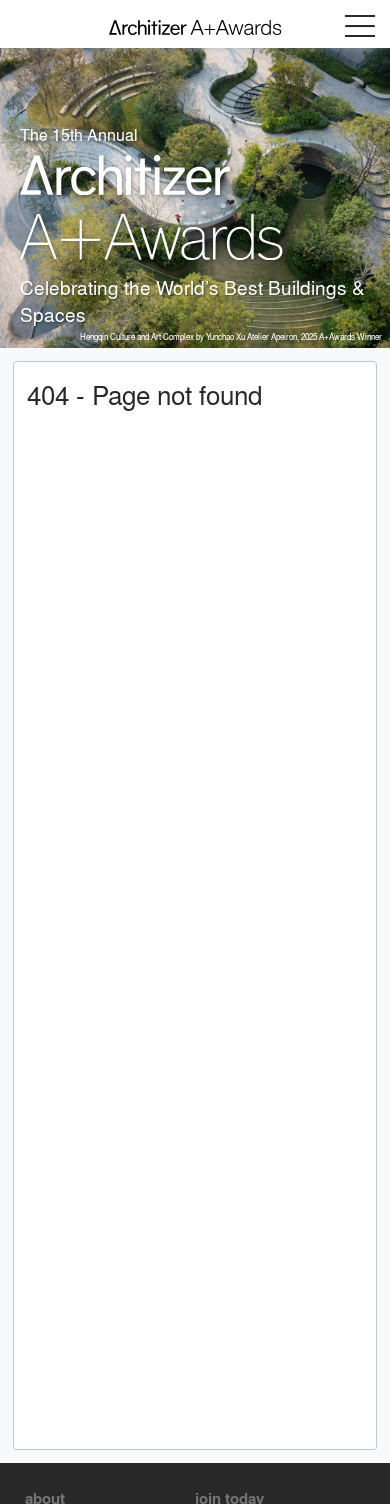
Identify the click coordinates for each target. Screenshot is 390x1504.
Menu (360, 26)
